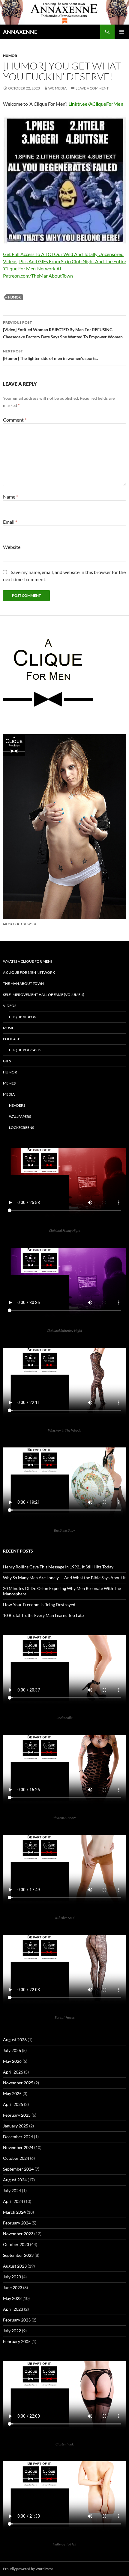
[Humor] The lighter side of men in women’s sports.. (51, 355)
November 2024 (18, 2147)
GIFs (7, 1061)
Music (9, 1028)
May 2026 (12, 2061)
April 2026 (13, 2072)
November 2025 (18, 2083)
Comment (15, 420)
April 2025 (13, 2104)
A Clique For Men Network (29, 972)
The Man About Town (23, 983)
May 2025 (12, 2093)
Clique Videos (22, 1017)
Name (10, 497)
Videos (10, 1006)
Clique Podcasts (25, 1050)
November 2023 (18, 2234)
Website (12, 547)
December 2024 (18, 2137)
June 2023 (13, 2287)
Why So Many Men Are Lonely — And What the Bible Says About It (64, 1578)
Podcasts (12, 1039)
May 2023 (12, 2298)
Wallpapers (20, 1116)
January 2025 (16, 2126)
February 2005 (17, 2341)
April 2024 (13, 2201)
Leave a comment (92, 88)
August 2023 (15, 2266)
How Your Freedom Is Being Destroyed (39, 1604)
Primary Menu (122, 32)
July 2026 (12, 2050)
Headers (17, 1105)
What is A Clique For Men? (28, 961)
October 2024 (16, 2158)
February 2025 (17, 2115)
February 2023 (17, 2320)
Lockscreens (21, 1128)
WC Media (57, 88)
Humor (10, 56)
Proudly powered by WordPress (28, 2569)
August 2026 (15, 2040)
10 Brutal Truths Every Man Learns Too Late (43, 1615)
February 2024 (17, 2223)
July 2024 (12, 2190)
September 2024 (18, 2169)
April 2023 (13, 2309)
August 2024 (15, 2180)
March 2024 (14, 2212)
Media (9, 1094)
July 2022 (12, 2331)
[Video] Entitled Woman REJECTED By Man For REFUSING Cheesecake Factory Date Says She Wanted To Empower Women (63, 330)
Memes (9, 1083)
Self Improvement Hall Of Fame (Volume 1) (44, 995)
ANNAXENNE (20, 32)
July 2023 (12, 2277)
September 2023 (18, 2255)
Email (10, 522)
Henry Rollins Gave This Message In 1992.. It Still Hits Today (58, 1567)
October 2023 (16, 2244)
